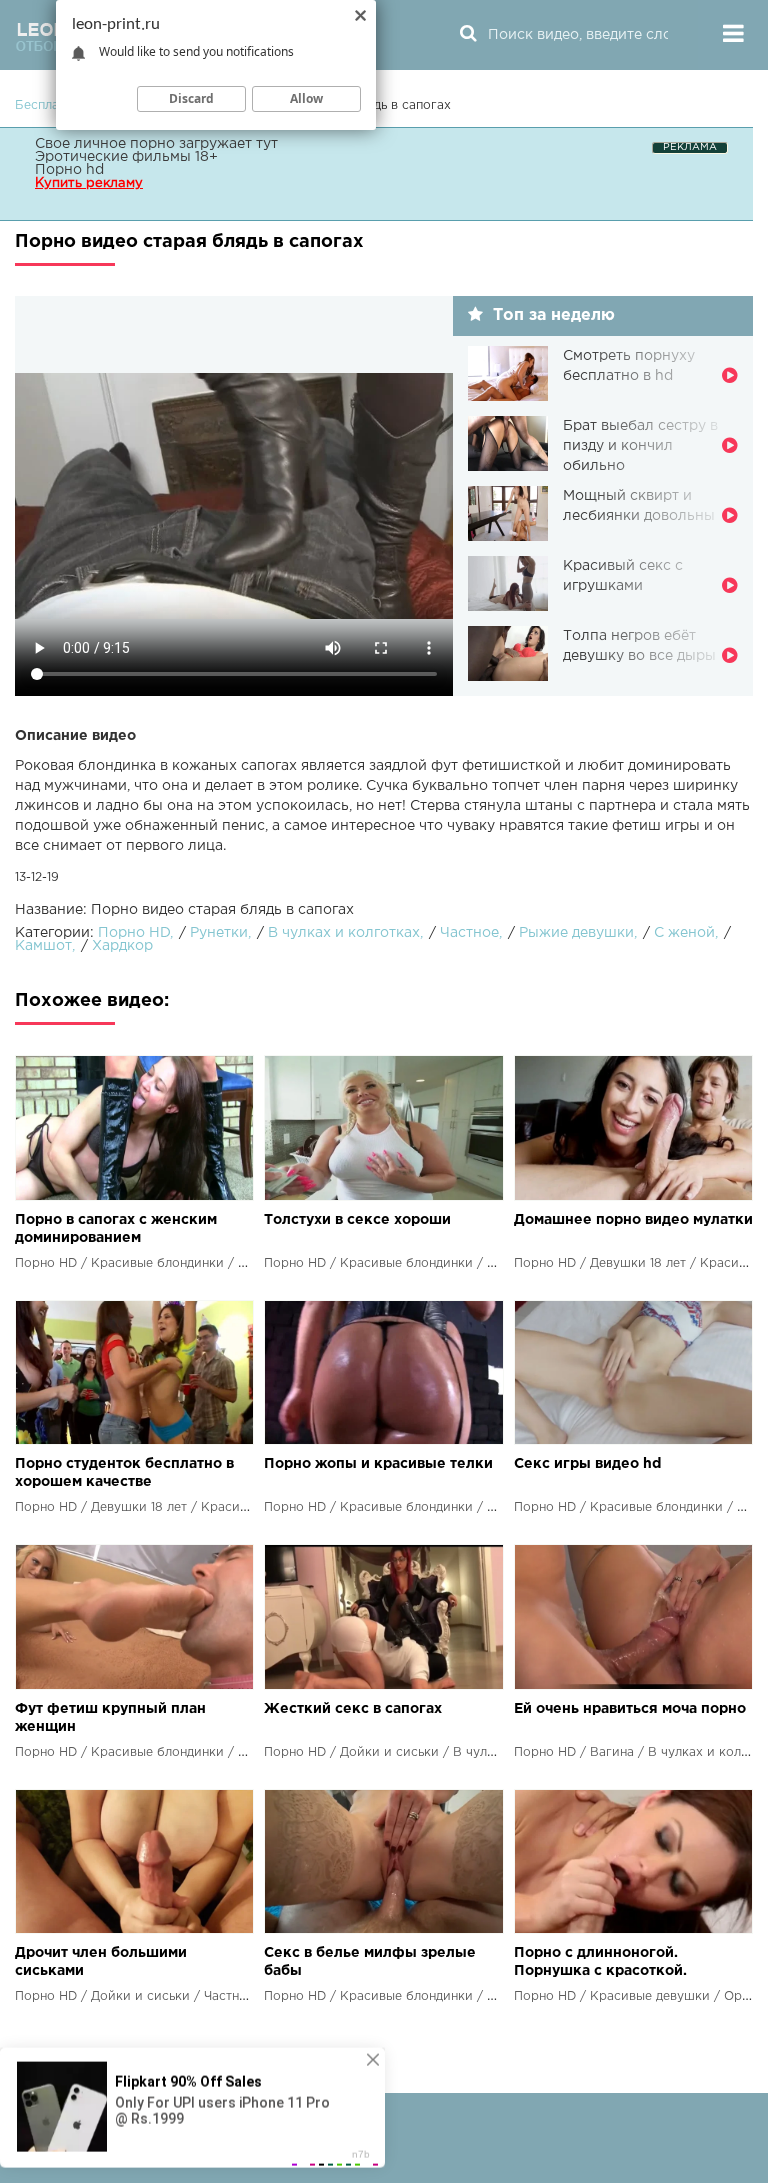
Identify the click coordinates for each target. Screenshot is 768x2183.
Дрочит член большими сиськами (101, 1962)
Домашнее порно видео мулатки (633, 1220)
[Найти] (468, 35)
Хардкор (122, 946)
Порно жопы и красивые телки (378, 1464)
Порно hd (69, 170)
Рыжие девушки (576, 933)
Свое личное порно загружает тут (156, 144)
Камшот (43, 946)
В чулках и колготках (344, 933)
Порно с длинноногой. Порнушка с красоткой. (600, 1962)
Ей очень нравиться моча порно (630, 1709)
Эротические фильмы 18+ (126, 157)
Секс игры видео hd (587, 1464)
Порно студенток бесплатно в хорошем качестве (124, 1473)
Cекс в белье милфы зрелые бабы (370, 1962)
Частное (469, 933)
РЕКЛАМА (690, 147)
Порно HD (134, 933)
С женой (684, 933)
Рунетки (219, 933)
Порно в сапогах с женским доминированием (116, 1229)
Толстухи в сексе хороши (357, 1220)
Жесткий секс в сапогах (353, 1709)
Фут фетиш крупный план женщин (110, 1718)
